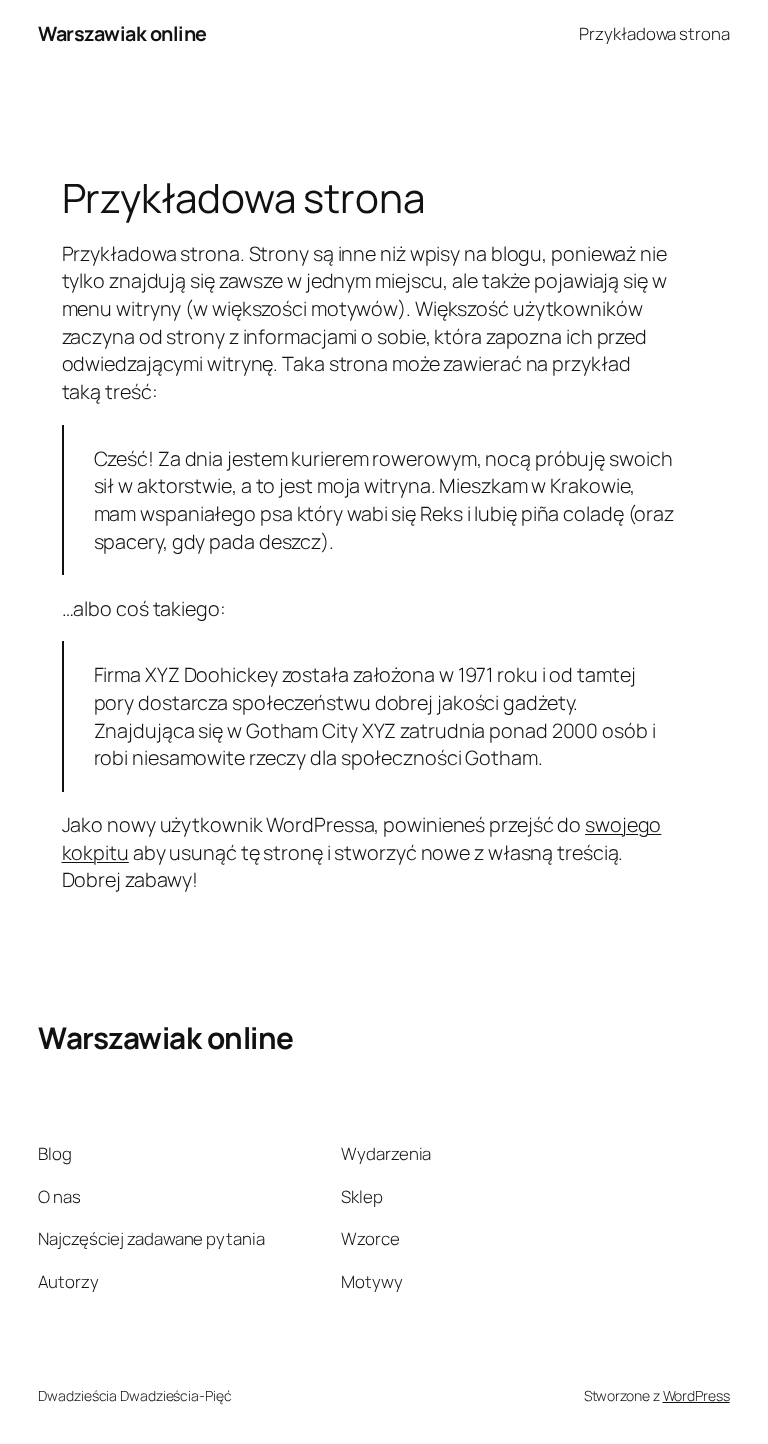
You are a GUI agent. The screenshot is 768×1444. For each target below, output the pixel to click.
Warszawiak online (122, 33)
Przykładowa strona (654, 33)
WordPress (696, 1395)
